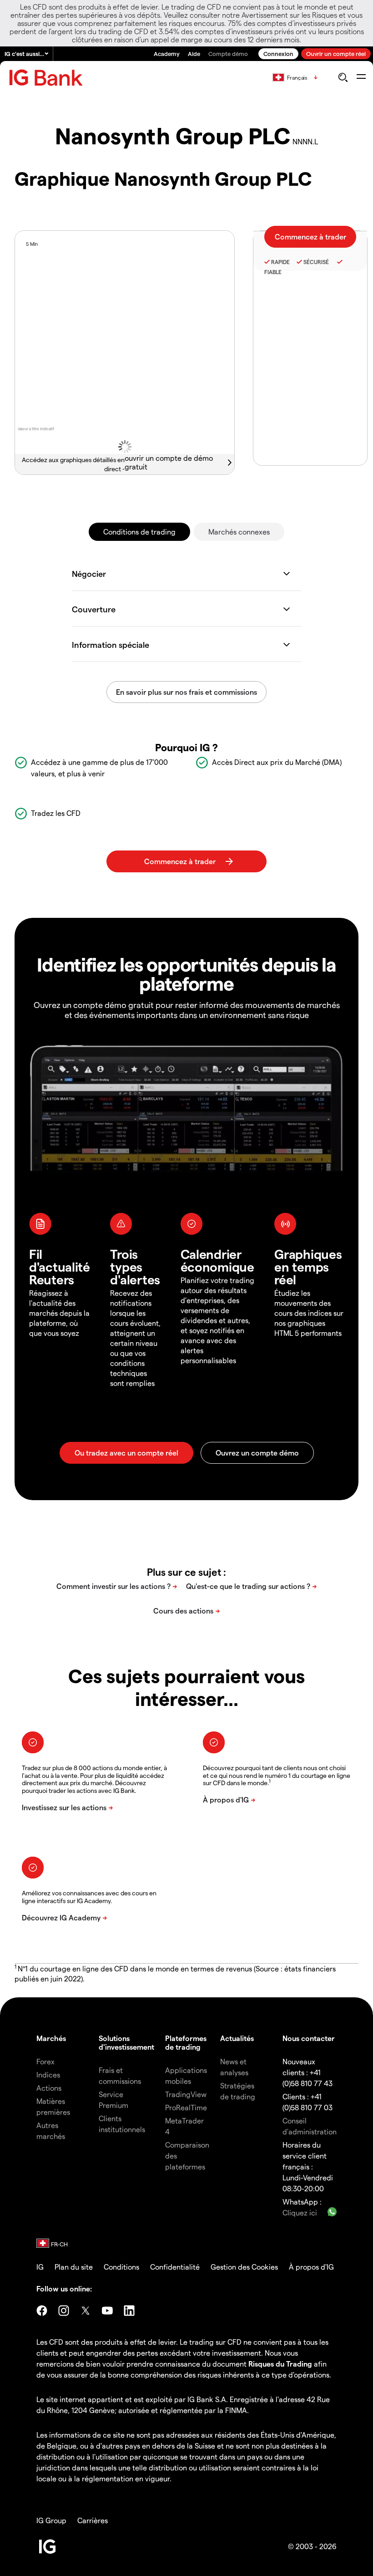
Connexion (278, 53)
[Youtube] (107, 2311)
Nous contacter (309, 2038)
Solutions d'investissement (126, 2042)
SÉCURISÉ (316, 262)
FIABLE (273, 272)
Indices (48, 2075)
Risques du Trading (280, 2364)
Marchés (51, 2038)
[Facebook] (42, 2311)
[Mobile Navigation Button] (361, 77)
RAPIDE (280, 262)
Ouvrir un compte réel (336, 53)
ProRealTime (186, 2107)
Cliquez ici (300, 2212)
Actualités (237, 2038)
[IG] (46, 78)
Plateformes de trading (186, 2042)
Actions (49, 2088)
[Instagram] (64, 2311)
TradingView (186, 2094)
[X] (86, 2311)
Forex (45, 2061)
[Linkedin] (129, 2311)
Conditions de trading (139, 532)
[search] (343, 77)
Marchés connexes (239, 532)
